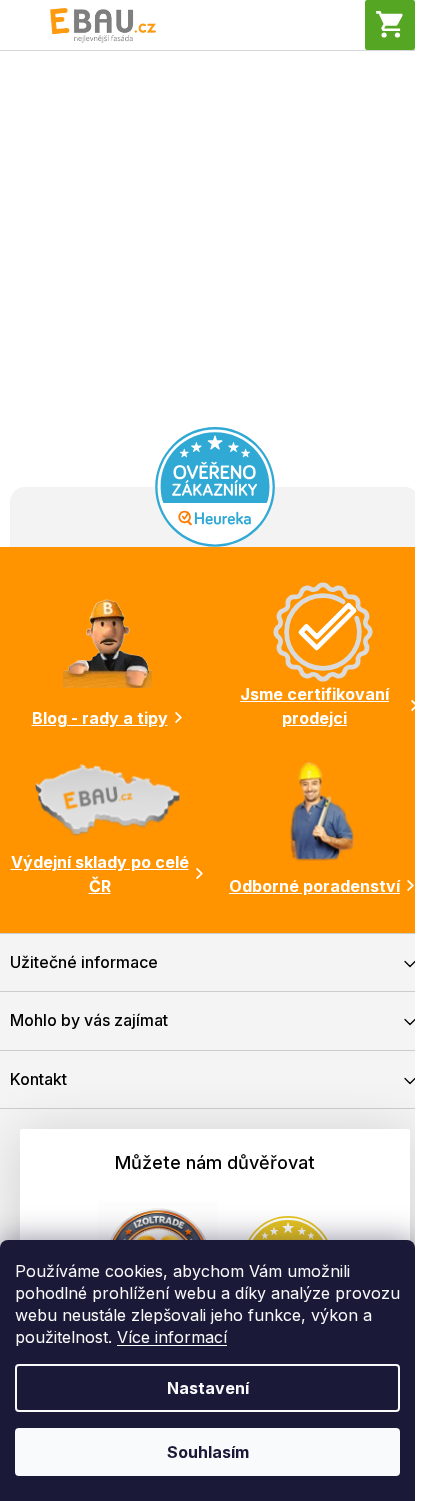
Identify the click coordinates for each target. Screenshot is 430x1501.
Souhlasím (208, 1452)
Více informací (172, 1337)
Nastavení (208, 1388)
